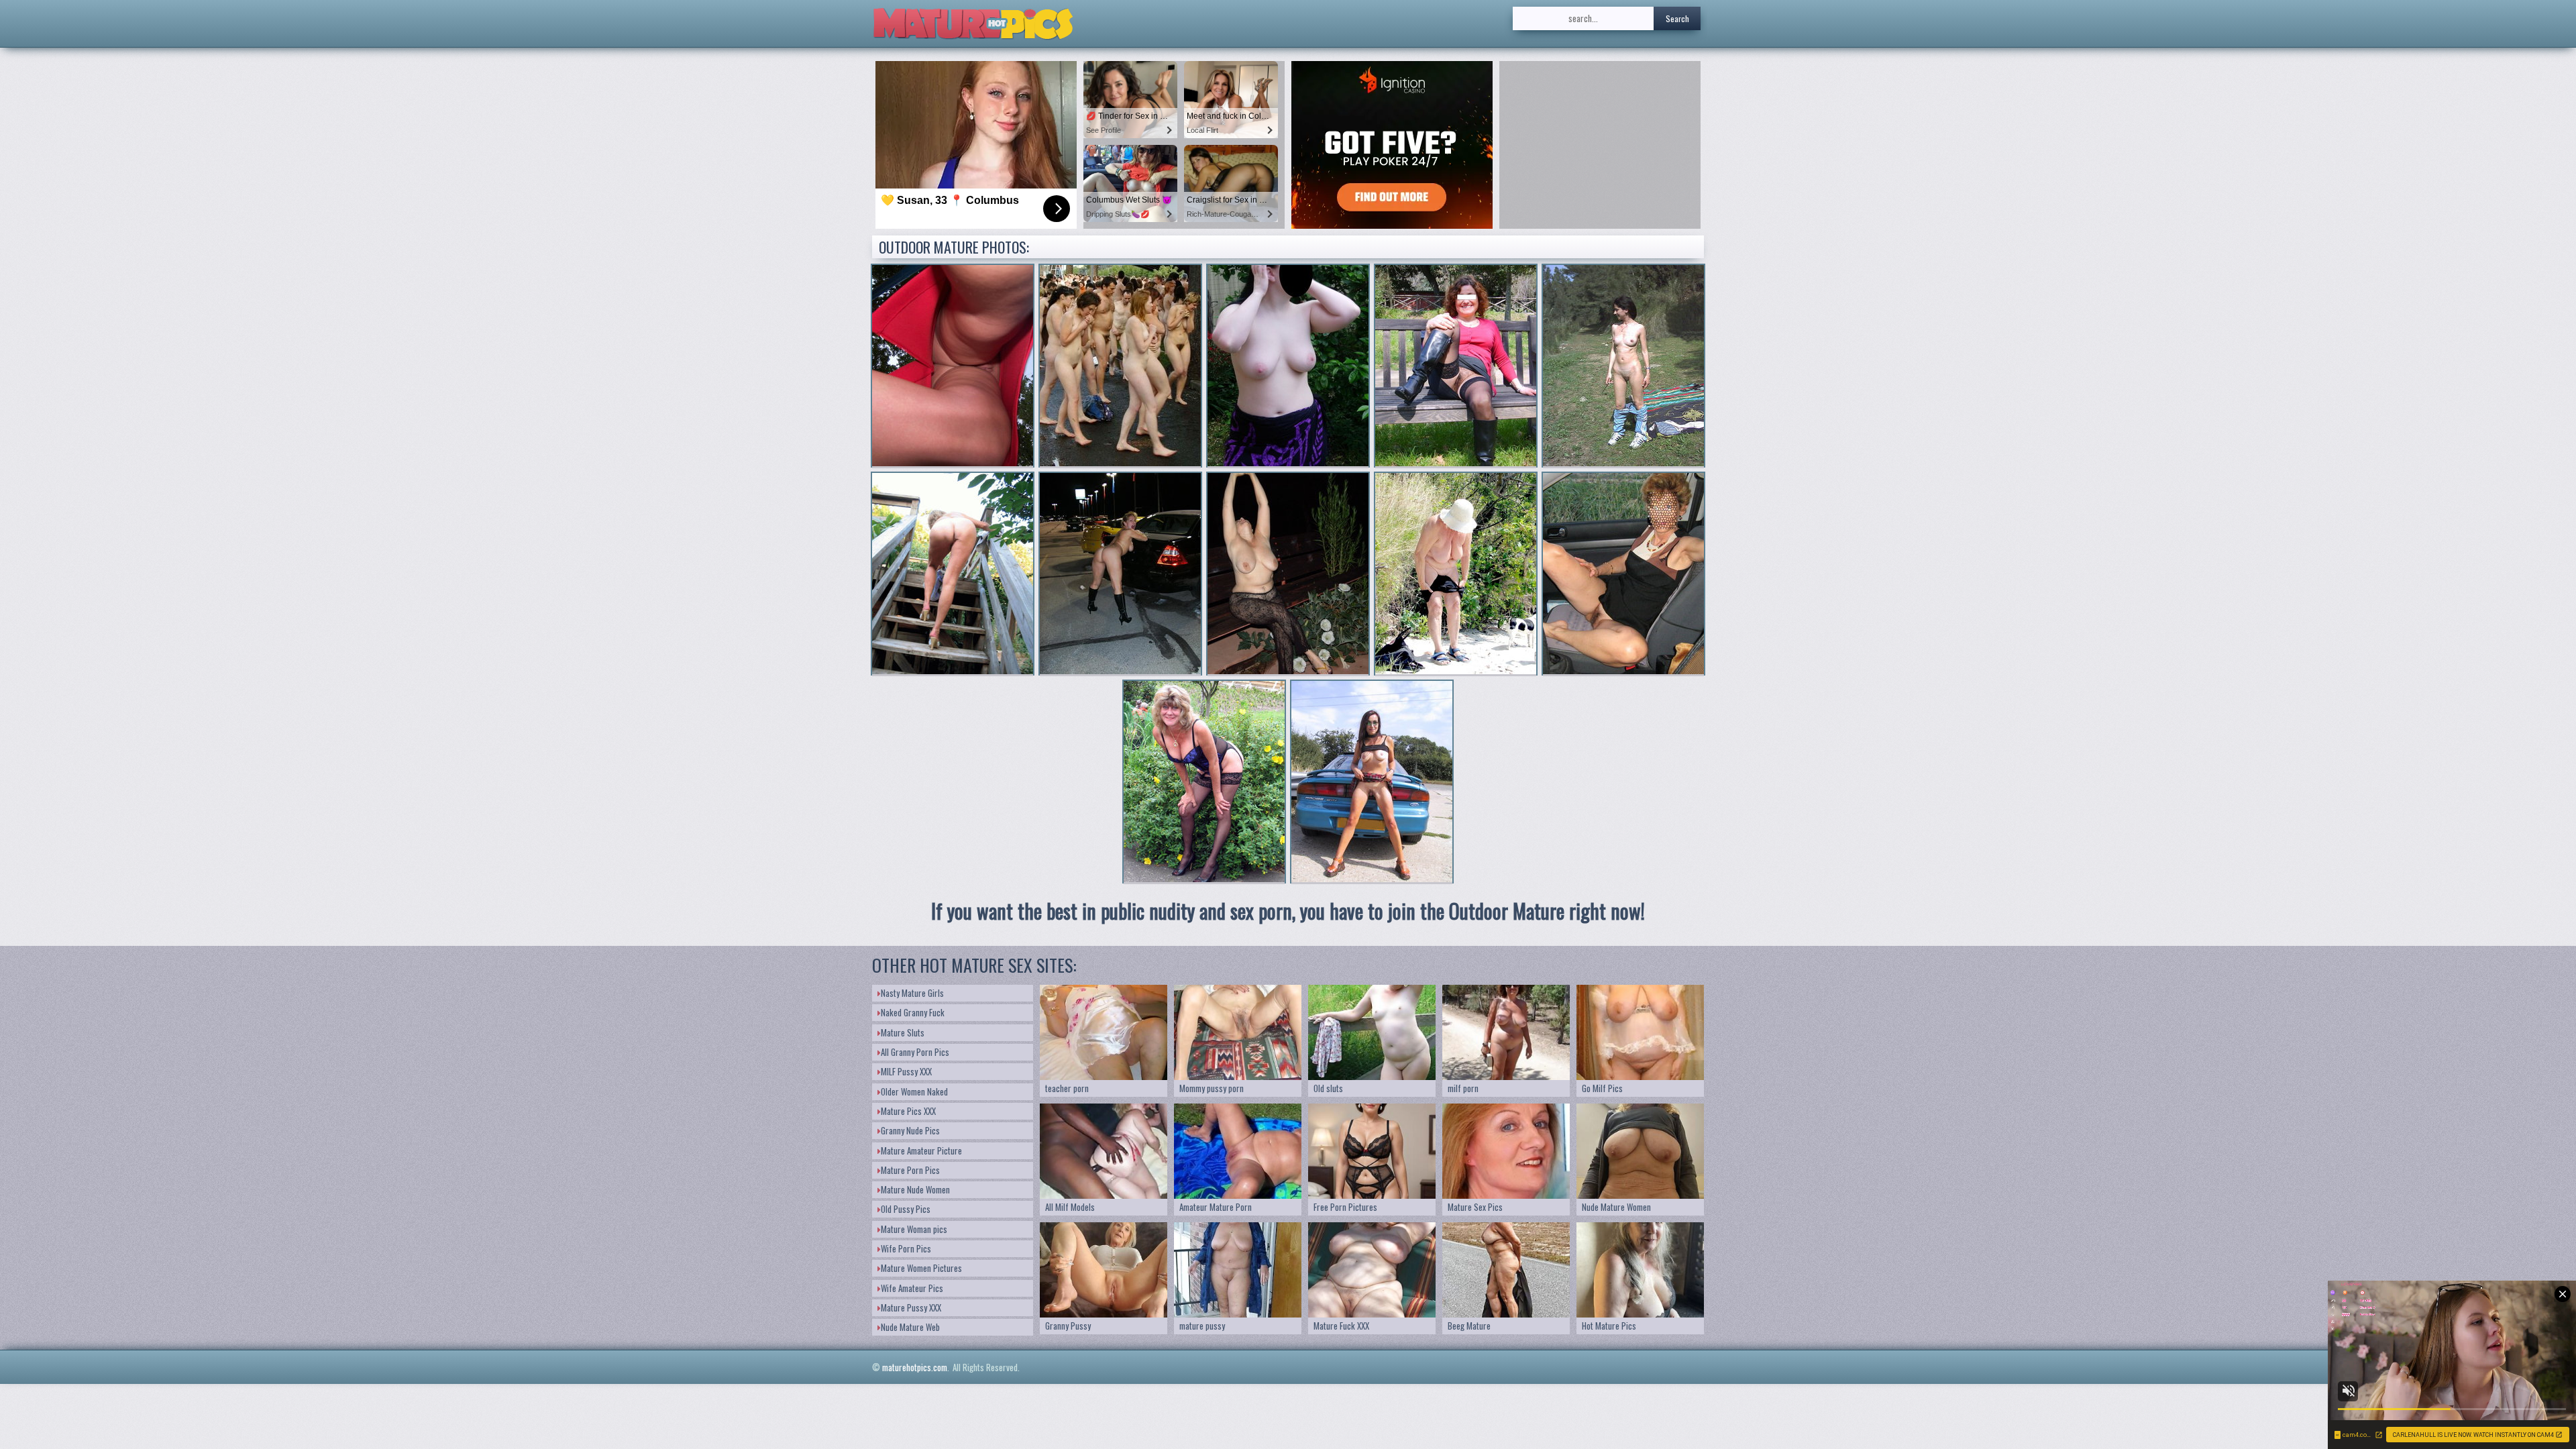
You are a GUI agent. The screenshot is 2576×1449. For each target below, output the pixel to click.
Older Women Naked (914, 1091)
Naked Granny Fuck (913, 1012)
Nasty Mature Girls (912, 993)
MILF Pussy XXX (906, 1071)
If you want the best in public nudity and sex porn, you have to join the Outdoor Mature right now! (1288, 911)
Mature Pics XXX (908, 1111)
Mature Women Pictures (921, 1268)
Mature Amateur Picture (921, 1150)
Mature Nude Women (915, 1189)
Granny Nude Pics (910, 1130)
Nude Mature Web (910, 1327)
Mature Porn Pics (910, 1170)
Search (1677, 18)
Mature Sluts (903, 1032)
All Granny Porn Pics (915, 1052)
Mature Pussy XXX (911, 1307)
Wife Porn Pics (906, 1248)
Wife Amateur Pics (912, 1288)
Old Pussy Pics (906, 1209)
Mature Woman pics (914, 1229)
